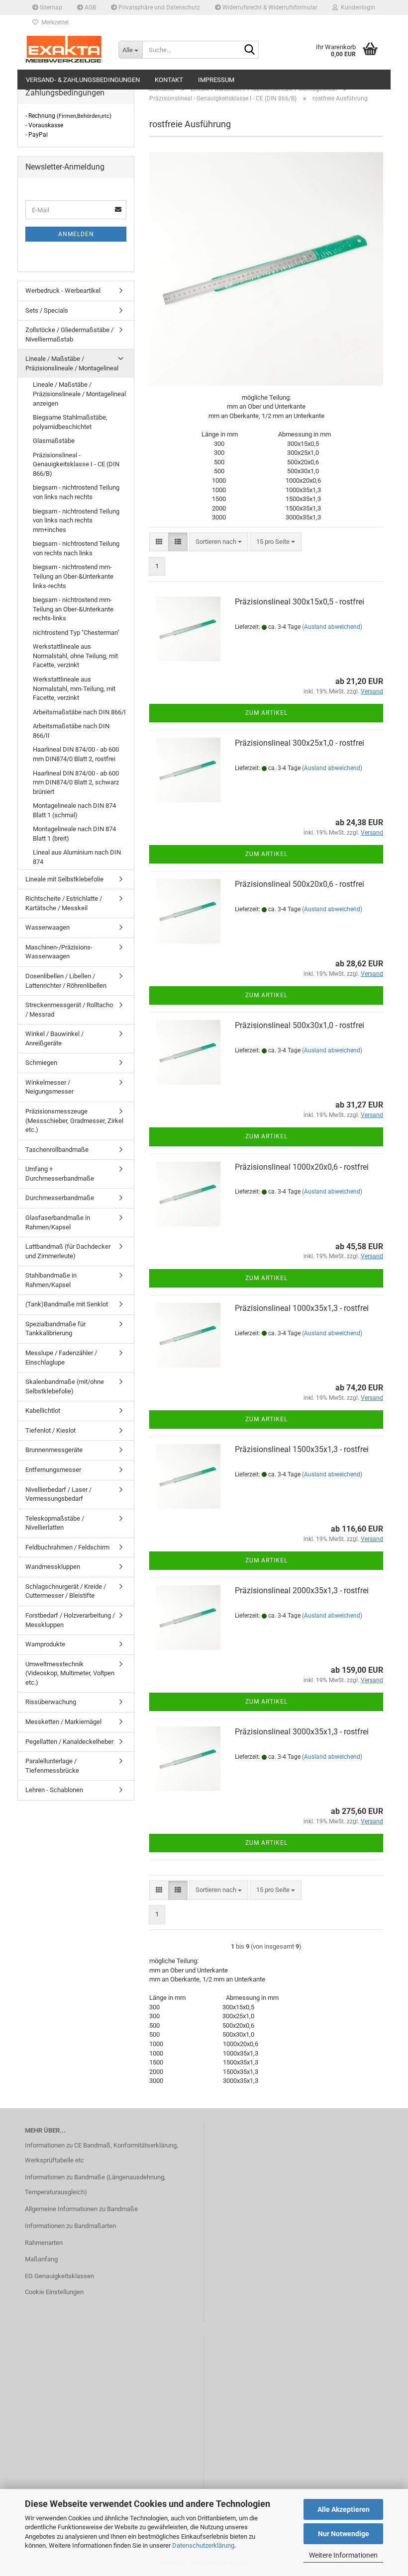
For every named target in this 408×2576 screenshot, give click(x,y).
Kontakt (169, 80)
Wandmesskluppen (53, 1567)
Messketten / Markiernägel (63, 1722)
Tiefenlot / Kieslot (51, 1430)
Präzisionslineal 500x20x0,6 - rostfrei (300, 884)
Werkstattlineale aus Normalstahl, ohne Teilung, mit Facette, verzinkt (75, 656)
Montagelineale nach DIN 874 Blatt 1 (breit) (74, 834)
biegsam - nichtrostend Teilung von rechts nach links (76, 548)
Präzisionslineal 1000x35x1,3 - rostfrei (302, 1308)
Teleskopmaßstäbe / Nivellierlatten (55, 1523)
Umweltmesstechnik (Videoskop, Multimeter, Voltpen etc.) (70, 1673)
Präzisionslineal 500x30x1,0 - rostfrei (300, 1025)
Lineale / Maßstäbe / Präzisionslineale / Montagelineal (72, 363)
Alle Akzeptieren (344, 2509)
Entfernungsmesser (53, 1470)
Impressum (216, 80)
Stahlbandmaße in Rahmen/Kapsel (51, 1280)
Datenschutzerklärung (203, 2545)
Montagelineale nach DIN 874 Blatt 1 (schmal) (74, 810)
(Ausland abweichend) (332, 627)
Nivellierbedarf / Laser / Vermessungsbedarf (58, 1494)
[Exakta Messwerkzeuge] (64, 50)
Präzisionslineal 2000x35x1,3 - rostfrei (302, 1590)
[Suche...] (249, 50)
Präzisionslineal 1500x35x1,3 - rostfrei (302, 1449)
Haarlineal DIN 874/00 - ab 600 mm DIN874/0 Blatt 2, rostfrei (76, 754)
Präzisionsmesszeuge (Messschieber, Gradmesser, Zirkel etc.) (74, 1120)
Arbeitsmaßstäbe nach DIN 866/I (79, 712)
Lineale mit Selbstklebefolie (64, 879)
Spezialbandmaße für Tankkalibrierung (55, 1329)
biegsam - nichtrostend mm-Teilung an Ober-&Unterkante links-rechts (73, 576)
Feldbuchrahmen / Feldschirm (67, 1547)
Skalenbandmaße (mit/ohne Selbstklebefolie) (65, 1386)
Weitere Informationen (343, 2555)
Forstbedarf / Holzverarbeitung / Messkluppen (70, 1620)
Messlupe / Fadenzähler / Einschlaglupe (61, 1358)
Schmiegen (41, 1063)
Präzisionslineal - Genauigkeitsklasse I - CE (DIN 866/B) (76, 464)
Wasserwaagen (48, 927)
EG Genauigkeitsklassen (59, 2276)
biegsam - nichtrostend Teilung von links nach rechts (76, 492)
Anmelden (76, 234)
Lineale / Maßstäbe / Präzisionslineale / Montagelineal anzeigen (79, 394)
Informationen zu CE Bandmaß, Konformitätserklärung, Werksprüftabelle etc (102, 2153)
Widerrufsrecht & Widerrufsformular (269, 7)
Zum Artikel (266, 713)
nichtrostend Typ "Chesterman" (76, 633)
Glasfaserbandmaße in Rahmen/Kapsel (58, 1222)
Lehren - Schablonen (54, 1790)
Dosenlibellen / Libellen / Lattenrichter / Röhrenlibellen (66, 981)
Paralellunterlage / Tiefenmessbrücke (52, 1766)
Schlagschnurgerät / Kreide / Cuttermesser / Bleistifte (66, 1591)
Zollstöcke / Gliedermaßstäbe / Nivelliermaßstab (69, 335)
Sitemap (50, 7)
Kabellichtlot (43, 1411)
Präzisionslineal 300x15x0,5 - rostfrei (300, 602)
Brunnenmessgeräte (54, 1450)
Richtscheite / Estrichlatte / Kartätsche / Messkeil (64, 903)
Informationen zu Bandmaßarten (70, 2226)
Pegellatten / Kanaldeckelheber (69, 1742)
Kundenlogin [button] (357, 7)
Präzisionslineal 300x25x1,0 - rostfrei (300, 743)
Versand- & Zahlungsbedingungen (83, 80)
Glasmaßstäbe (54, 441)
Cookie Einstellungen (54, 2292)
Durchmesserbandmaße (60, 1198)
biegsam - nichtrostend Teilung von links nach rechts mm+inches (76, 520)
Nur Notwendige (344, 2534)
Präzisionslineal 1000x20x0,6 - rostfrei (302, 1167)
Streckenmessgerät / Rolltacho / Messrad (69, 1010)
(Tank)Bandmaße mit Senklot (67, 1304)
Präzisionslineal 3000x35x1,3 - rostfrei (302, 1732)
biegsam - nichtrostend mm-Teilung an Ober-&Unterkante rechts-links (73, 609)
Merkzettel (53, 22)
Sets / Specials (47, 310)
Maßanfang (41, 2259)
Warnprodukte (45, 1644)
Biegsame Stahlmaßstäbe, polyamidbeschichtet (70, 422)
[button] (159, 542)
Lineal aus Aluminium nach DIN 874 (77, 857)
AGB (90, 7)
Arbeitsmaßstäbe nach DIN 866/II (71, 731)
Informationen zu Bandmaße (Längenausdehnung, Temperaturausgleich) (95, 2185)
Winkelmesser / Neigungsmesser (50, 1087)
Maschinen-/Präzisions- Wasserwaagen (59, 952)
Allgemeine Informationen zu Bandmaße (81, 2209)
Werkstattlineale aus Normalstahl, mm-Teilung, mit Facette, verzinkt (74, 688)
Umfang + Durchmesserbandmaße (60, 1174)
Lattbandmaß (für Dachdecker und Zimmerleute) (68, 1251)
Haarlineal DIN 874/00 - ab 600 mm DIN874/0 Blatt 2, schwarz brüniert (76, 782)
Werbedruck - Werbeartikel (63, 291)
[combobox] (219, 542)
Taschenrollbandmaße (57, 1150)
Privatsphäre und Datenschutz (158, 7)
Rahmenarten (44, 2243)
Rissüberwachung (51, 1702)
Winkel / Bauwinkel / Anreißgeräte (54, 1038)
